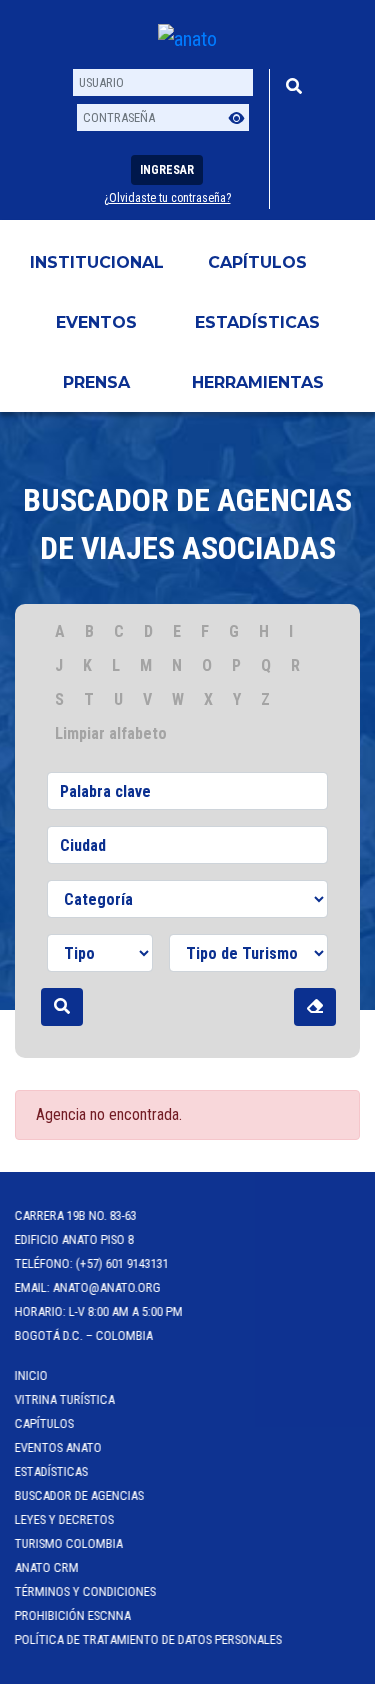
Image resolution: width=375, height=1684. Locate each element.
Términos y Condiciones (85, 1591)
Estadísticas (257, 322)
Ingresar (167, 170)
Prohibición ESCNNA (73, 1615)
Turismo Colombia (69, 1543)
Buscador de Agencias (79, 1495)
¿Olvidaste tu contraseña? (167, 198)
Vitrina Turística (65, 1399)
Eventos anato (58, 1447)
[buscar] (62, 1007)
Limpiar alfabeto (111, 733)
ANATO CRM (47, 1567)
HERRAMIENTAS (258, 382)
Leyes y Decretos (64, 1519)
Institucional (97, 262)
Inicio (31, 1375)
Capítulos (257, 262)
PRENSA (96, 382)
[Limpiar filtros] (315, 1007)
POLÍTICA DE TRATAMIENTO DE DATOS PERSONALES (148, 1639)
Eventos (96, 322)
